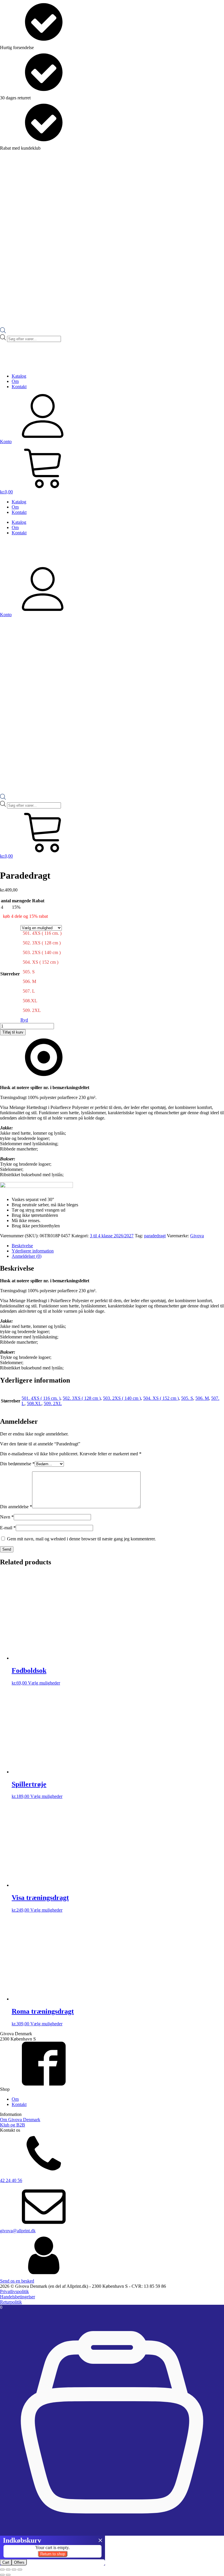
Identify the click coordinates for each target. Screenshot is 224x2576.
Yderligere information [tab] (33, 1251)
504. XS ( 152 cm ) (161, 1398)
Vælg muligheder (44, 1683)
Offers (19, 2562)
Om (15, 381)
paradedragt (155, 1236)
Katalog (19, 376)
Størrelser (10, 974)
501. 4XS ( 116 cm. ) (41, 1398)
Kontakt (19, 387)
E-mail (8, 1528)
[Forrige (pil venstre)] (2, 2575)
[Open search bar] (3, 332)
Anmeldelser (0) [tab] (27, 1256)
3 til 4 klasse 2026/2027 (112, 1236)
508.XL (34, 1403)
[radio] (42, 935)
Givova (197, 1236)
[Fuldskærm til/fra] (8, 2570)
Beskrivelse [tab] (22, 1246)
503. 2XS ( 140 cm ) (122, 1398)
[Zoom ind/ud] (2, 2570)
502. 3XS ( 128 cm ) (82, 1398)
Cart (6, 2562)
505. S (187, 1398)
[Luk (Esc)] (20, 2570)
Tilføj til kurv (13, 1032)
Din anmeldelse (16, 1507)
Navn (7, 1517)
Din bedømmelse (17, 1464)
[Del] (14, 2570)
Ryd (24, 1020)
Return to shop (53, 2554)
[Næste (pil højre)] (8, 2575)
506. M (202, 1398)
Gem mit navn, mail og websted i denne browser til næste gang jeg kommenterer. (81, 1539)
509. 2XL (53, 1403)
